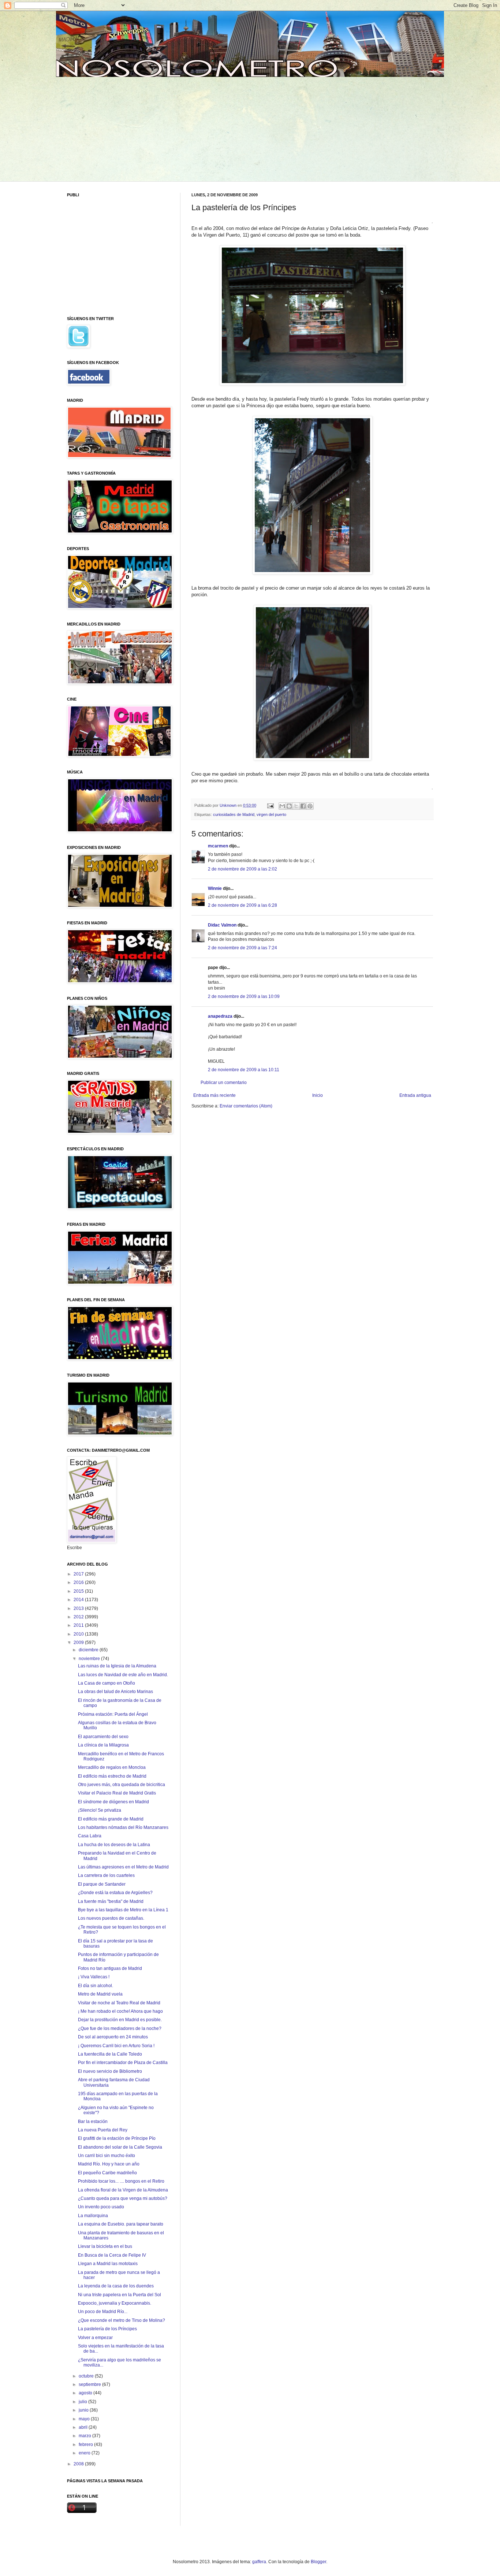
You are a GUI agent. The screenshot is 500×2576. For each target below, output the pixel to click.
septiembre (90, 2384)
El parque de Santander (102, 1884)
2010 (79, 1634)
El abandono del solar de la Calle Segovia (120, 2147)
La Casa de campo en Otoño (107, 1683)
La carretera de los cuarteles (106, 1875)
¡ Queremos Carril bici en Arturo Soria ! (116, 2046)
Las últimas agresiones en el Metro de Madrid (123, 1867)
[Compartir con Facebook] (303, 806)
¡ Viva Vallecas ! (94, 1977)
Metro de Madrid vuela (100, 1994)
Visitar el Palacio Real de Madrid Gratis (117, 1793)
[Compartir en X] (296, 806)
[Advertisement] (123, 128)
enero (85, 2453)
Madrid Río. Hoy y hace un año (109, 2164)
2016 (79, 1582)
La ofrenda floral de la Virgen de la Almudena (123, 2190)
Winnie (215, 888)
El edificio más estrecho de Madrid (112, 1776)
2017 (79, 1574)
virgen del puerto (271, 814)
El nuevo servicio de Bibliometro (110, 2071)
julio (83, 2402)
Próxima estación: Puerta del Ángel (113, 1714)
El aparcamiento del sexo (103, 1737)
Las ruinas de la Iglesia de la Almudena (117, 1666)
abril (84, 2427)
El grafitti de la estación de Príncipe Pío (117, 2138)
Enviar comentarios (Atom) (246, 1106)
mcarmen (218, 846)
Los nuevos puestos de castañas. (111, 1918)
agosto (86, 2393)
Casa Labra (90, 1836)
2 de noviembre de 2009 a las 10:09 (244, 996)
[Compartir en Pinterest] (310, 806)
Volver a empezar (95, 2338)
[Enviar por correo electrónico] (282, 806)
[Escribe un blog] (289, 806)
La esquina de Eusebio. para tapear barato (121, 2224)
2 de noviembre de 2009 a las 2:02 (242, 869)
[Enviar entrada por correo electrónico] (270, 805)
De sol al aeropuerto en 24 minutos (113, 2037)
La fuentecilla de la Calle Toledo (110, 2054)
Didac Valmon (222, 925)
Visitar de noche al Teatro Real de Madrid (119, 2003)
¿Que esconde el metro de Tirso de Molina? (122, 2320)
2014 (79, 1600)
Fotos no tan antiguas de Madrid (110, 1968)
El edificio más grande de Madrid (111, 1819)
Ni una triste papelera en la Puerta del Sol (120, 2295)
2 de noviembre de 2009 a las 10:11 (244, 1070)
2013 (79, 1608)
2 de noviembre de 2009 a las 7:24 (242, 948)
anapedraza (220, 1016)
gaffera (259, 2562)
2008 (79, 2464)
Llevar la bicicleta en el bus (105, 2246)
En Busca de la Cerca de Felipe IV (112, 2255)
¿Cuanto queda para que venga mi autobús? (123, 2198)
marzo (85, 2436)
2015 (79, 1591)
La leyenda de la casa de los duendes (116, 2286)
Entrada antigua (415, 1095)
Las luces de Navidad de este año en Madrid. (123, 1675)
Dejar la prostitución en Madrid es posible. (120, 2020)
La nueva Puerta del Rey (103, 2130)
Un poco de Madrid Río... (103, 2312)
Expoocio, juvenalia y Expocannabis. (115, 2303)
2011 (79, 1625)
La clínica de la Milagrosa (103, 1745)
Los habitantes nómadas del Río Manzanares (123, 1827)
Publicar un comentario (224, 1083)
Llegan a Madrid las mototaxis (108, 2264)
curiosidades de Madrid (234, 814)
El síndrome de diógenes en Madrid (113, 1802)
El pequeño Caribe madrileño (107, 2173)
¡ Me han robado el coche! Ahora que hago (120, 2011)
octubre (87, 2376)
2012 (79, 1617)
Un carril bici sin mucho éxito (107, 2156)
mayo (85, 2419)
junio (84, 2410)
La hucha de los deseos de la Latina (114, 1845)
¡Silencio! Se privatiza (100, 1810)
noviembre (90, 1659)
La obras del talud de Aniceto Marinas (115, 1692)
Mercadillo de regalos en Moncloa (112, 1767)
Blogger (318, 2562)
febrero (86, 2445)
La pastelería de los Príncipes (107, 2329)
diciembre (89, 1650)
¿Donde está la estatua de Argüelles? (115, 1893)
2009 (79, 1643)
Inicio (318, 1095)
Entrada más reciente (214, 1095)
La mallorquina (93, 2216)
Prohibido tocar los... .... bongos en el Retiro (121, 2181)
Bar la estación (93, 2122)
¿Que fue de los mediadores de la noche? (120, 2028)
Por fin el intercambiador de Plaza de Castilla (123, 2063)
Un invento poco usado (101, 2207)
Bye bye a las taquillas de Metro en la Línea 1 (123, 1910)
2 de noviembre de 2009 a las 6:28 (242, 905)
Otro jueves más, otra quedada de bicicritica (122, 1785)
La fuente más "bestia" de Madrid (111, 1901)
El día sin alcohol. (96, 1986)
